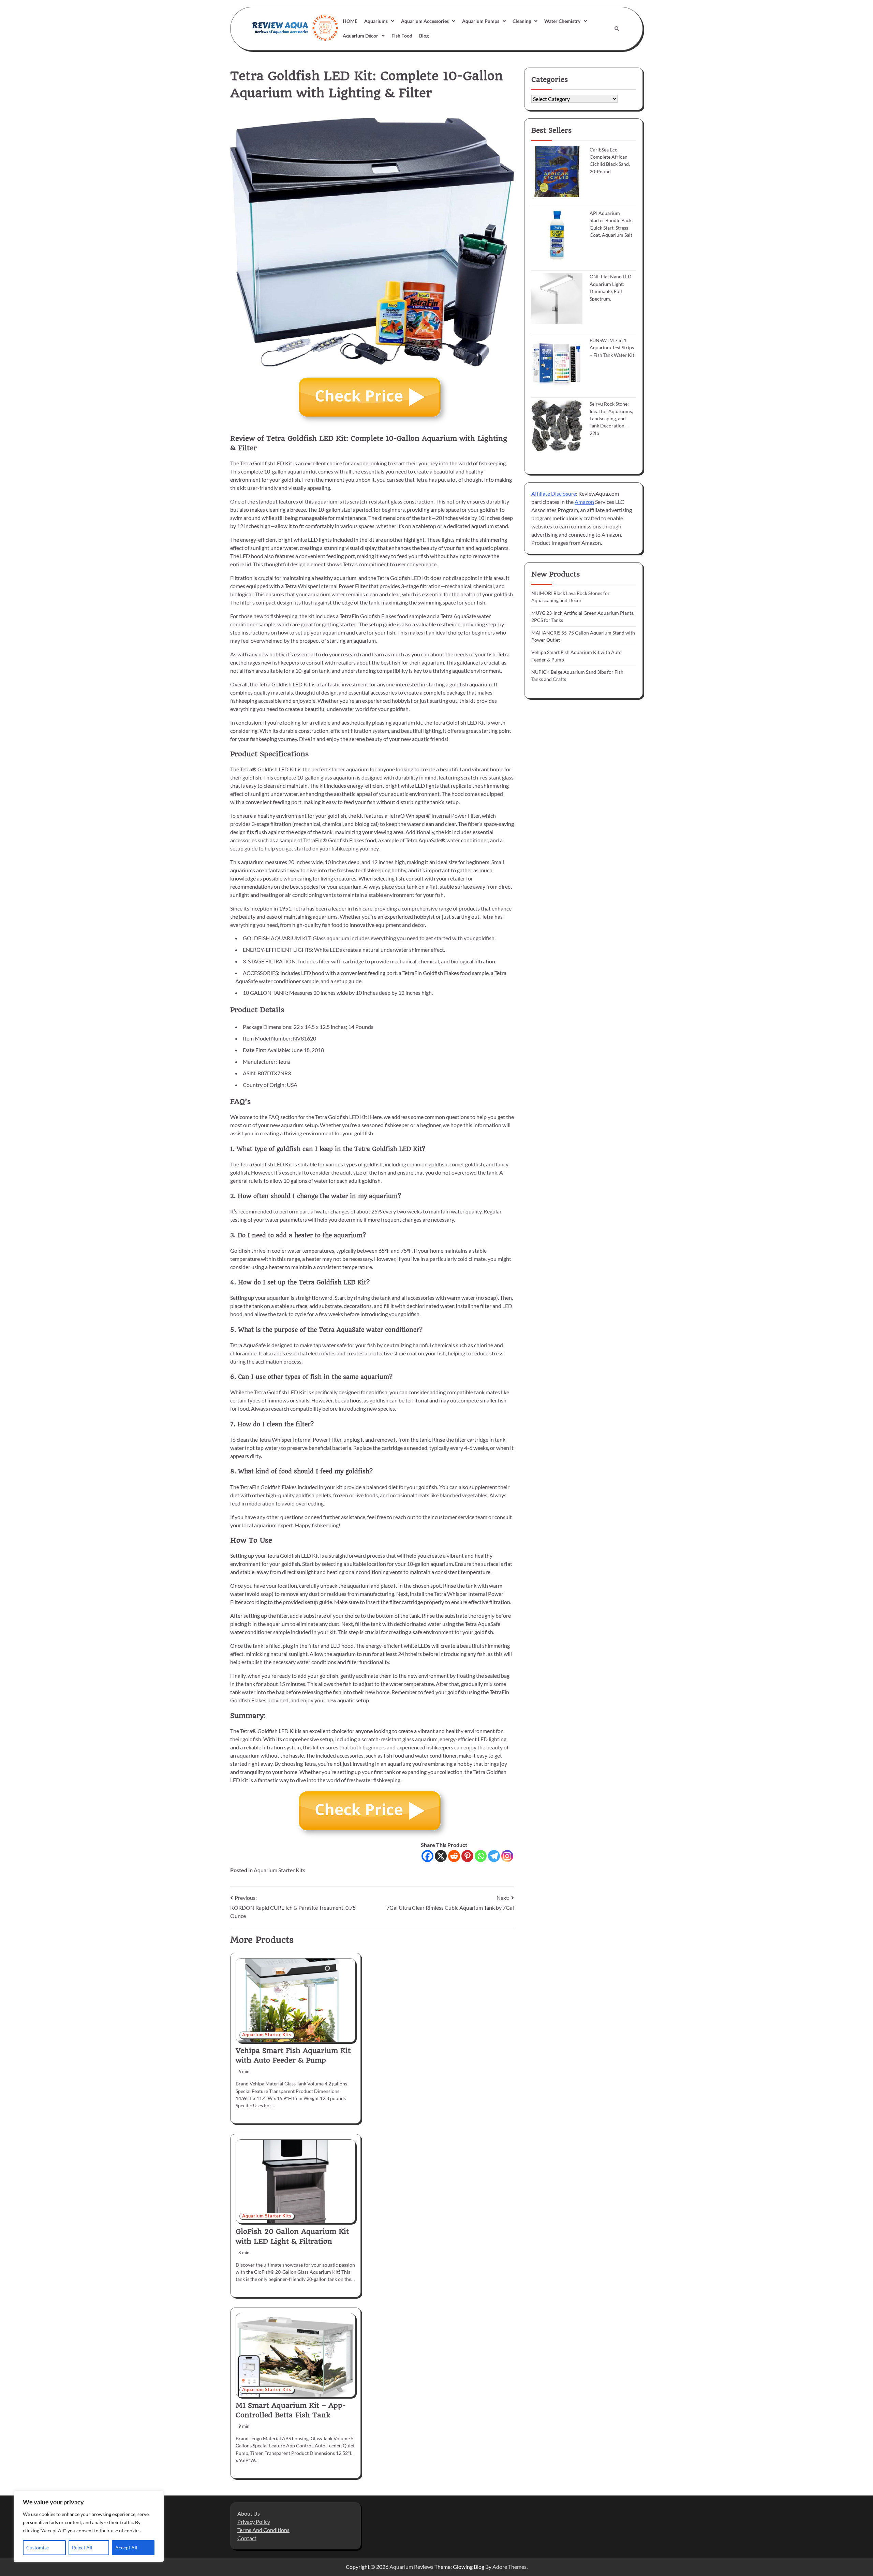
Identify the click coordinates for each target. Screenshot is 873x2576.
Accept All (126, 2548)
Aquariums (376, 21)
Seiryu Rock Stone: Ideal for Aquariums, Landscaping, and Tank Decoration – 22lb (611, 418)
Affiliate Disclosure (554, 493)
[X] (441, 1856)
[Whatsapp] (481, 1856)
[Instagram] (507, 1856)
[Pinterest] (467, 1856)
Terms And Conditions (263, 2530)
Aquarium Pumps (481, 21)
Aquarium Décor (360, 36)
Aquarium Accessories (425, 21)
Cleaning (522, 21)
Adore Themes (509, 2567)
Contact (247, 2538)
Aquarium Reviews (411, 2567)
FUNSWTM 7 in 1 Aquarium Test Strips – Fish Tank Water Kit (612, 348)
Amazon (584, 501)
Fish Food (402, 36)
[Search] (617, 29)
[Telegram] (494, 1856)
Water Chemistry (562, 21)
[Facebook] (427, 1856)
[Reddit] (454, 1856)
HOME (350, 21)
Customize (38, 2548)
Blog (424, 36)
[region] (89, 2527)
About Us (249, 2513)
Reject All (82, 2548)
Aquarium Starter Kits (279, 1870)
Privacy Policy (254, 2522)
